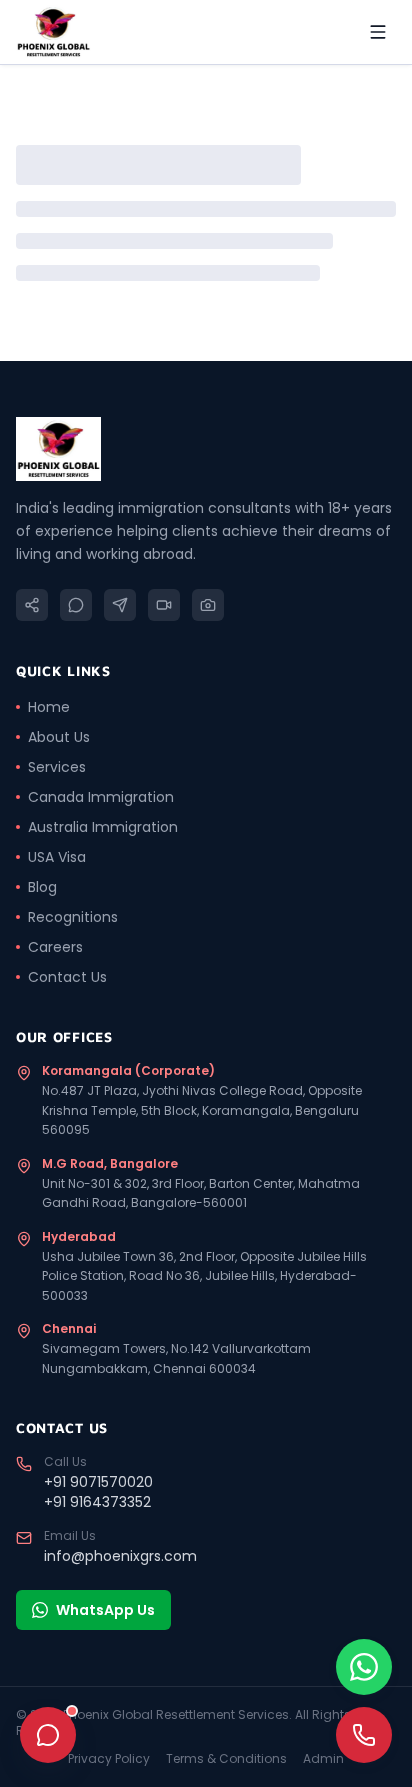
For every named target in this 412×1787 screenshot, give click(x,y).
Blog (42, 887)
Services (57, 767)
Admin (323, 1759)
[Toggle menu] (378, 32)
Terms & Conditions (226, 1759)
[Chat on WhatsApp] (364, 1667)
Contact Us (67, 977)
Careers (55, 947)
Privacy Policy (109, 1759)
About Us (59, 737)
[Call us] (364, 1735)
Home (49, 707)
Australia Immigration (103, 827)
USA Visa (57, 857)
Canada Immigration (101, 797)
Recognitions (73, 917)
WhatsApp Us (105, 1610)
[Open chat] (48, 1735)
